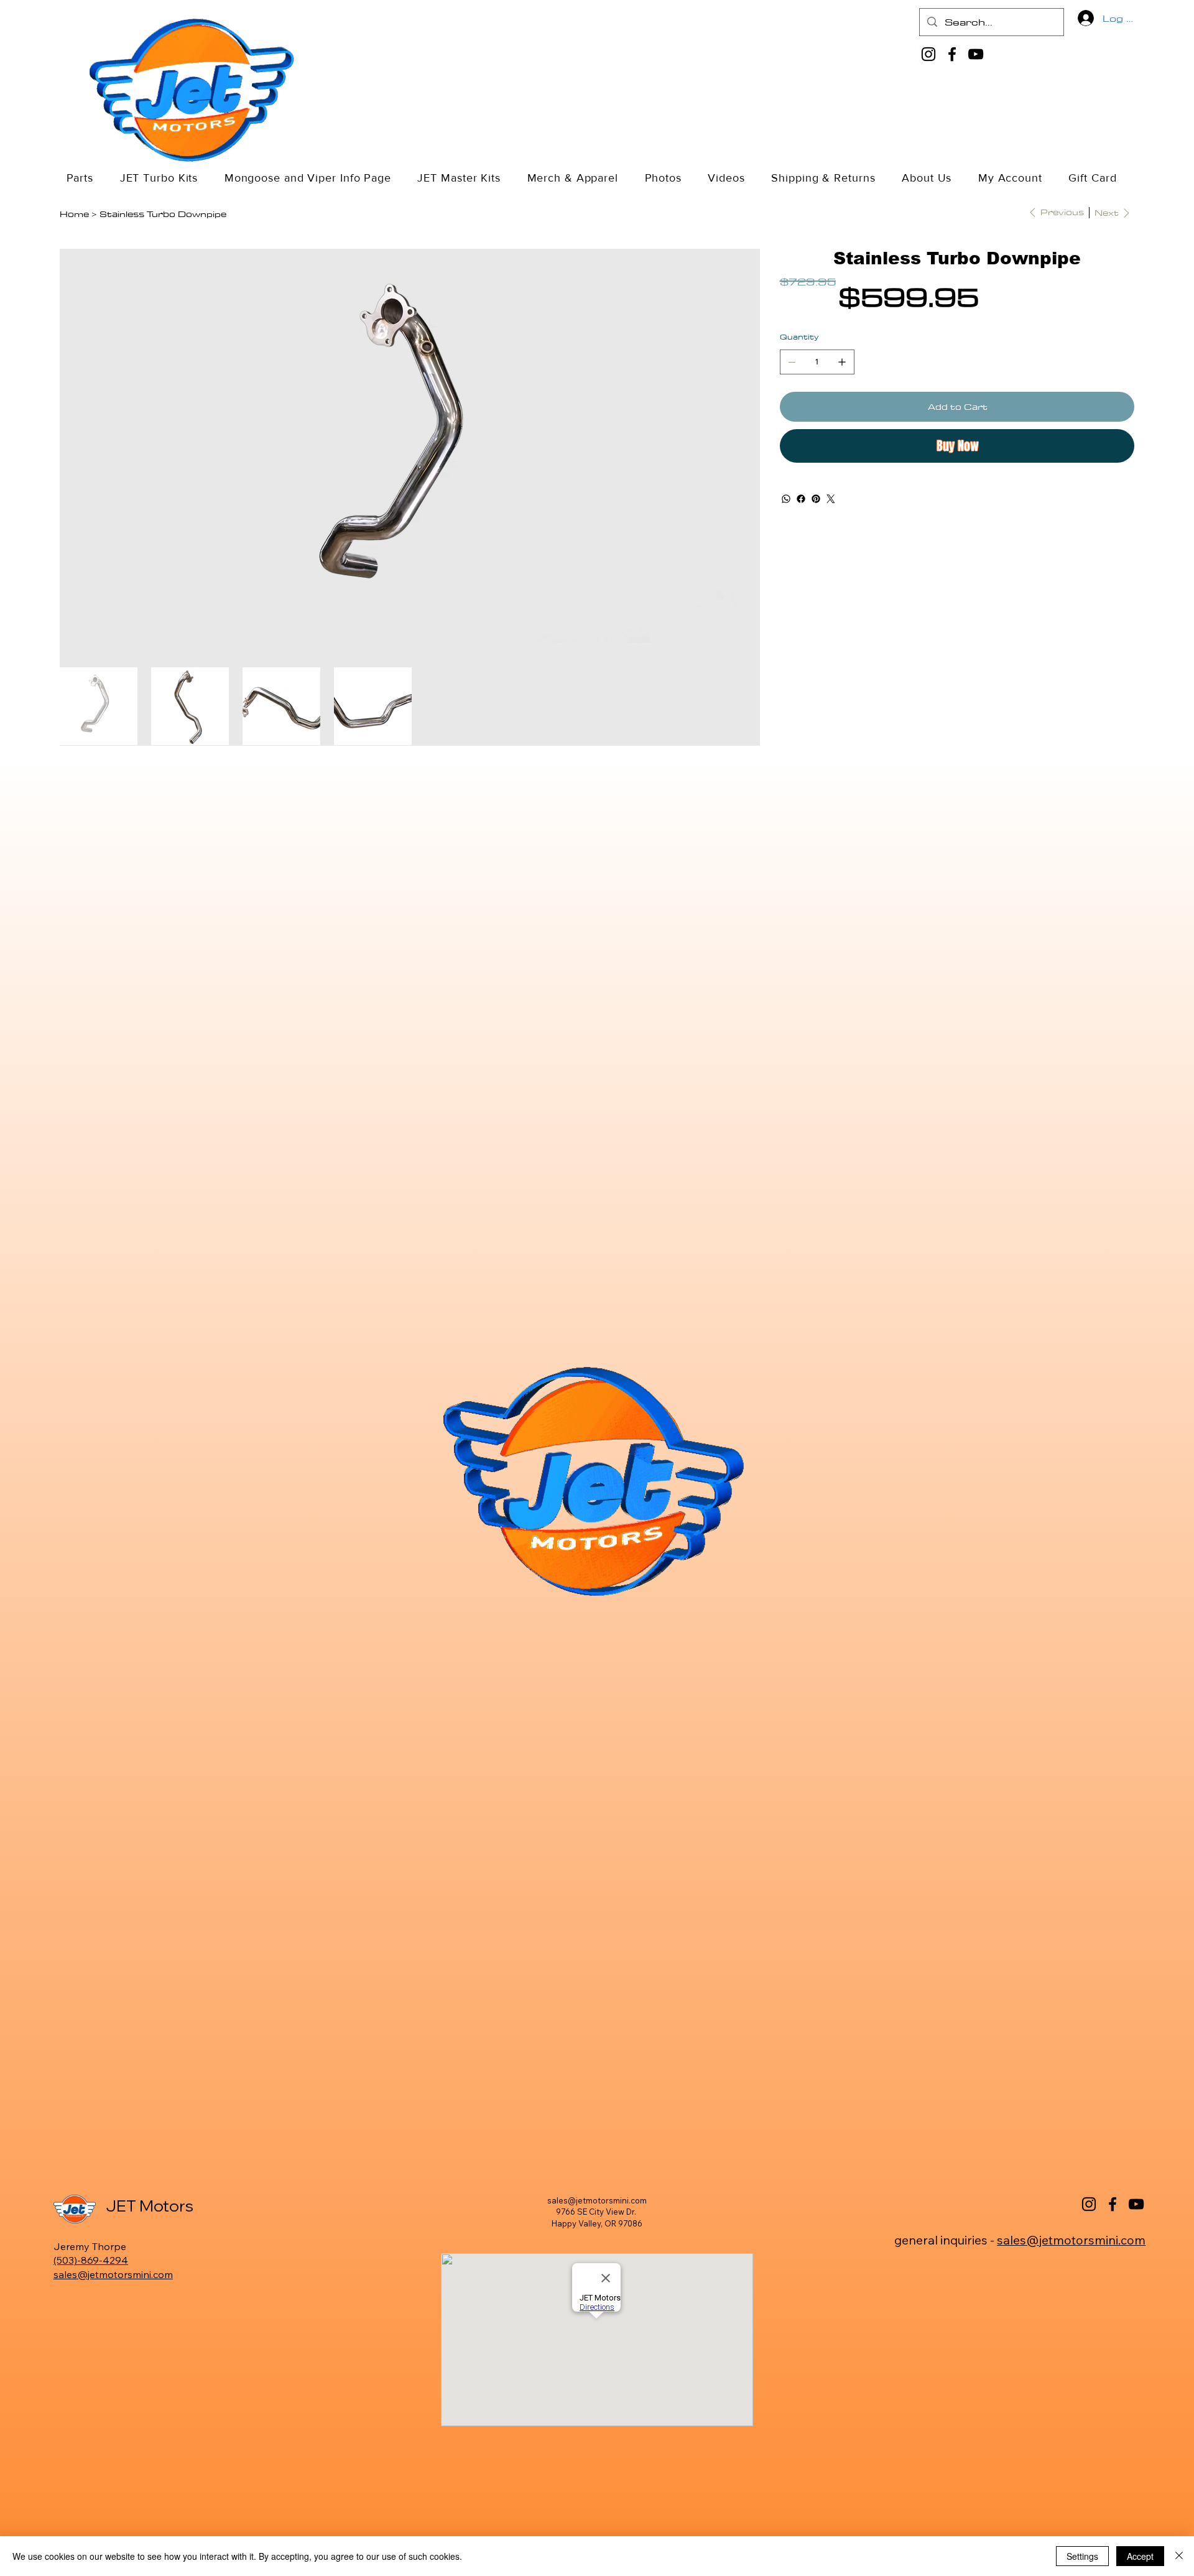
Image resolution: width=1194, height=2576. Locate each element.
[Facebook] (952, 54)
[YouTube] (976, 54)
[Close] (1179, 2556)
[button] (165, 178)
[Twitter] (831, 499)
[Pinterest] (816, 499)
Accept (1140, 2556)
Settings (1082, 2556)
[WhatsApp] (786, 499)
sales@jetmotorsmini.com (113, 2274)
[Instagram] (928, 54)
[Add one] (842, 362)
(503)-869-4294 (91, 2260)
